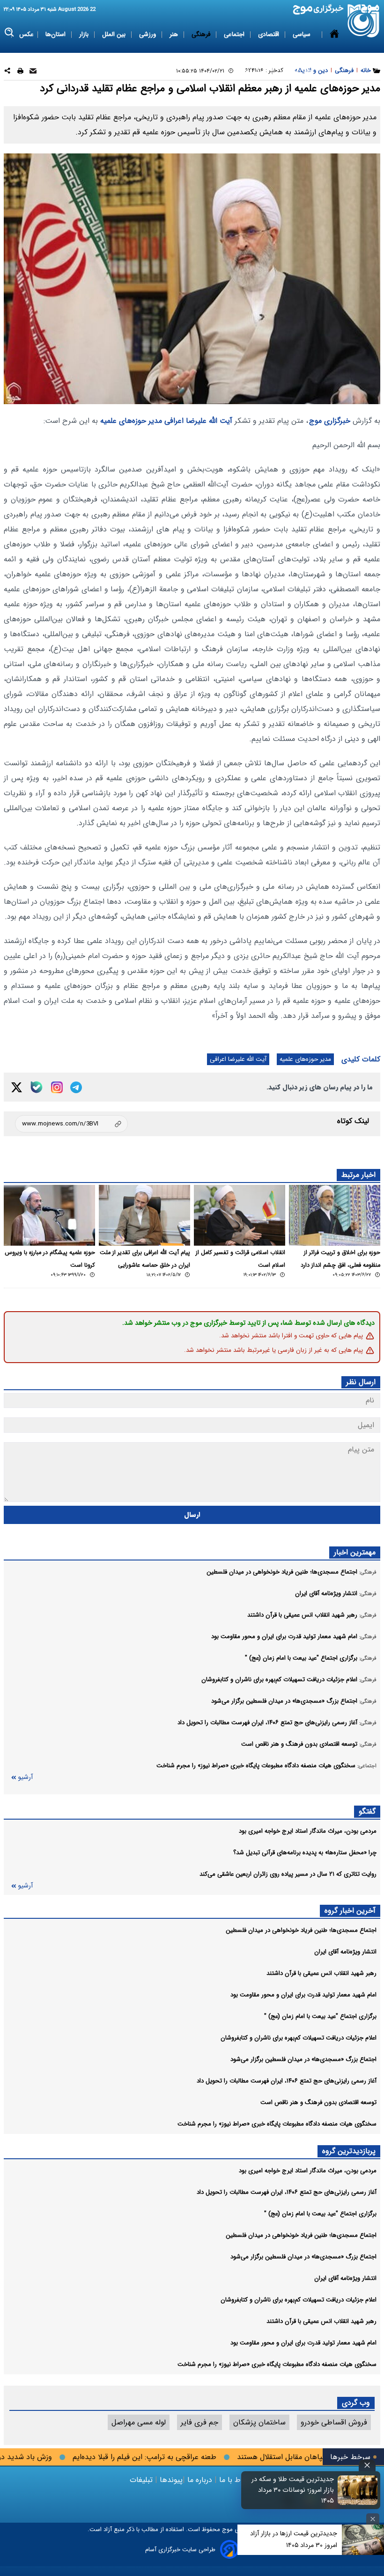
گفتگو (367, 1811)
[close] (367, 2465)
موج (226, 2529)
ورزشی (148, 34)
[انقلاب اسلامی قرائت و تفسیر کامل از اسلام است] (240, 1215)
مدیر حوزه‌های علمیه (131, 421)
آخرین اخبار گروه (350, 1911)
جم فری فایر (199, 2422)
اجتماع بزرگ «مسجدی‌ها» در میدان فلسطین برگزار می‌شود (303, 2059)
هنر (175, 34)
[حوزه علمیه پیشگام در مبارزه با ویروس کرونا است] (49, 1215)
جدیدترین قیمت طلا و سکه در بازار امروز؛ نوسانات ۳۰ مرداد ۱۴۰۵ (293, 2490)
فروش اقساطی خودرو (334, 2422)
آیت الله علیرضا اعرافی (198, 421)
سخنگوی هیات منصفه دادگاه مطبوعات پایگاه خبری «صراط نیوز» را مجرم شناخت (277, 2124)
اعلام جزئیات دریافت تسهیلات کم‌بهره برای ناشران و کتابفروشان (299, 2038)
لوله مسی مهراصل (139, 2422)
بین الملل (115, 34)
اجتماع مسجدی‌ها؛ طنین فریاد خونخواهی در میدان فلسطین (301, 1930)
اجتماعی (235, 34)
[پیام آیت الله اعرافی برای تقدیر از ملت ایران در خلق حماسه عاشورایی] (144, 1215)
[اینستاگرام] (57, 1087)
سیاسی (303, 34)
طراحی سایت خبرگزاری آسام (180, 2550)
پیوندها (170, 2480)
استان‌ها (56, 34)
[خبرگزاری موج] (364, 21)
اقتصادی (270, 34)
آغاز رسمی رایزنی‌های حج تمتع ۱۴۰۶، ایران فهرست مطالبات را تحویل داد (287, 2081)
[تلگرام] (76, 1087)
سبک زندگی (252, 71)
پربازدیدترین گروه (349, 2151)
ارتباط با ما (236, 2480)
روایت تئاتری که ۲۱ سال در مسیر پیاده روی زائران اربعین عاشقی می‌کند (288, 1874)
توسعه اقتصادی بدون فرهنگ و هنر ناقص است (318, 2102)
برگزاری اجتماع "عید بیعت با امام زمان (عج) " (320, 2016)
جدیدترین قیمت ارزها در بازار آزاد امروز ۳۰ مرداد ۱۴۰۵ (294, 2539)
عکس (26, 34)
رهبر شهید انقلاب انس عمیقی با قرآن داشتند (321, 1973)
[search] (10, 33)
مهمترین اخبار (355, 1552)
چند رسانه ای (296, 71)
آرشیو (25, 1777)
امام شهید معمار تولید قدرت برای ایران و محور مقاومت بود (303, 1995)
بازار (85, 34)
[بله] (37, 1087)
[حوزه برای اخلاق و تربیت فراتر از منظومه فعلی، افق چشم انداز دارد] (335, 1215)
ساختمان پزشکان (259, 2422)
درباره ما (200, 2480)
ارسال (192, 1515)
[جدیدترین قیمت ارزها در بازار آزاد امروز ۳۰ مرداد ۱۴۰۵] (363, 2540)
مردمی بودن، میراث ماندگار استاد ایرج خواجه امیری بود (308, 1831)
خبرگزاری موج (330, 421)
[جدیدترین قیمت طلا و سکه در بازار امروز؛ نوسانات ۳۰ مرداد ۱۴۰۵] (358, 2490)
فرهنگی (202, 34)
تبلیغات (142, 2480)
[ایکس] (17, 1087)
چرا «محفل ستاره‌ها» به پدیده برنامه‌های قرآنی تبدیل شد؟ (305, 1853)
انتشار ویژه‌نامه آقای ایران (345, 1952)
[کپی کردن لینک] (71, 1124)
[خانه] (334, 53)
